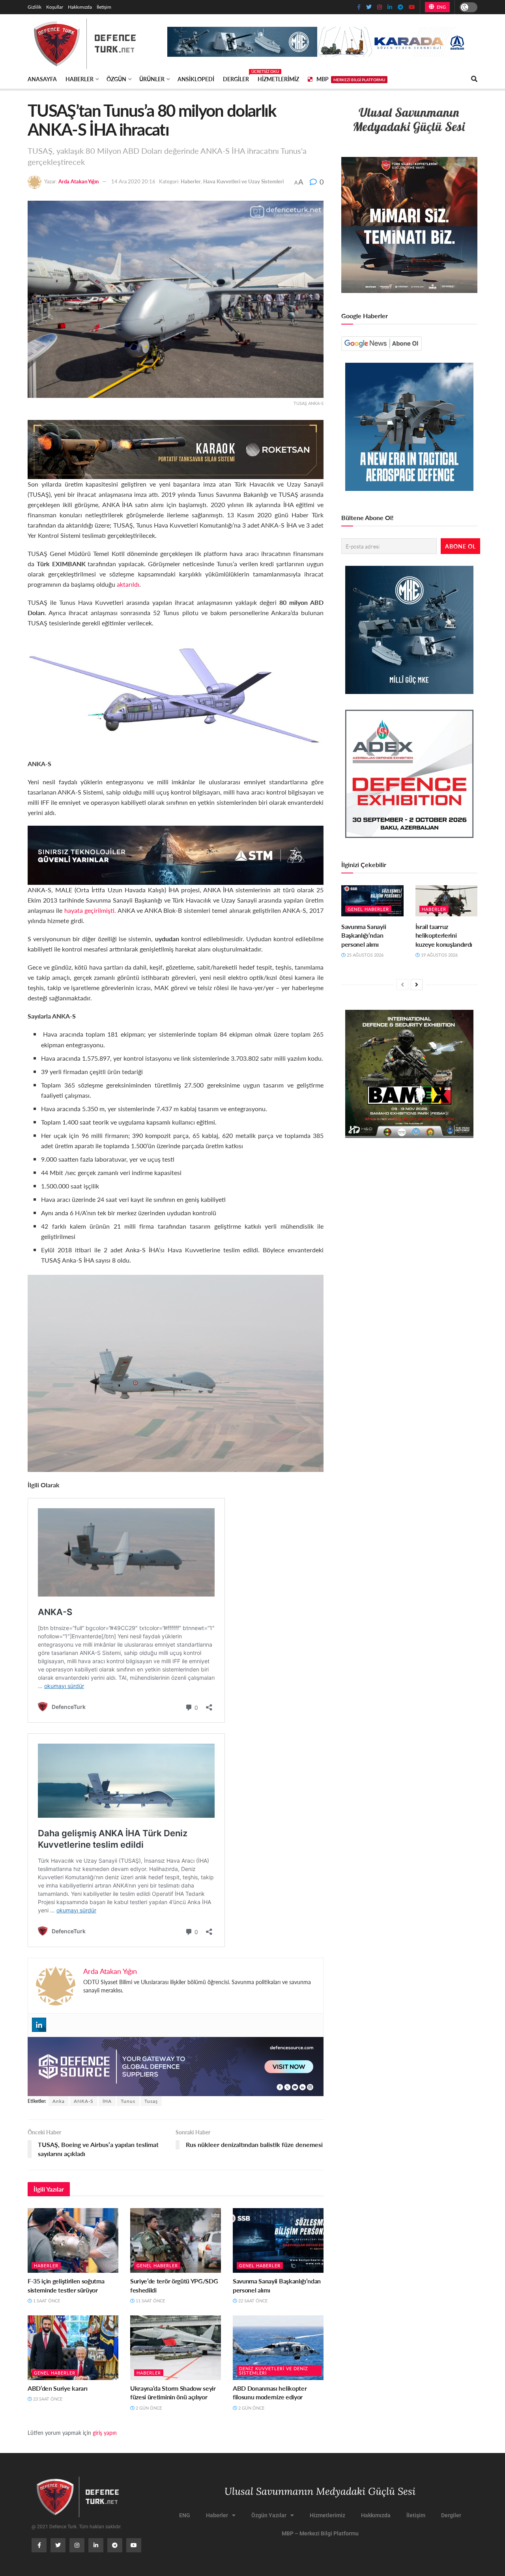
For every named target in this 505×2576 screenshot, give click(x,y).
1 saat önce (46, 2301)
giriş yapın (105, 2432)
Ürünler (152, 79)
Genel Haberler (157, 2265)
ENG (440, 7)
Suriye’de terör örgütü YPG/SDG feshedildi (174, 2285)
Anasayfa (42, 79)
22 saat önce (252, 2301)
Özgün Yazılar (269, 2515)
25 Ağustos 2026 (365, 955)
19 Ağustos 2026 (439, 955)
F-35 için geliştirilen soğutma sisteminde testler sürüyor (66, 2285)
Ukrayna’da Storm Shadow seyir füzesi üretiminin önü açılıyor (173, 2392)
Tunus (128, 2101)
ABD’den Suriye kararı (57, 2388)
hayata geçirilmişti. (90, 910)
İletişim (104, 7)
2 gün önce (148, 2408)
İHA (107, 2101)
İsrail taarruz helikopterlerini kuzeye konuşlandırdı (444, 935)
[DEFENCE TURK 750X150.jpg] (176, 854)
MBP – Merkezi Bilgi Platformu (320, 2533)
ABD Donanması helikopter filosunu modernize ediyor (270, 2392)
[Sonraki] (417, 985)
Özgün (116, 79)
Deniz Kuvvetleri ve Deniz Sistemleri (274, 2371)
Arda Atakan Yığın (79, 181)
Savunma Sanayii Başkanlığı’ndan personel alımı (277, 2285)
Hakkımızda (80, 7)
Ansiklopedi (196, 79)
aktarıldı (128, 584)
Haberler (79, 79)
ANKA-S (84, 2101)
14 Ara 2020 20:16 (133, 181)
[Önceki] (402, 985)
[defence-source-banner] (176, 2066)
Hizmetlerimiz (278, 79)
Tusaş (151, 2101)
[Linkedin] (39, 2025)
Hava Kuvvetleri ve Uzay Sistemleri (243, 181)
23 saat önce (47, 2399)
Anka (59, 2101)
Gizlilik (35, 7)
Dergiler (236, 78)
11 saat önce (150, 2301)
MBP (351, 79)
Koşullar (55, 7)
